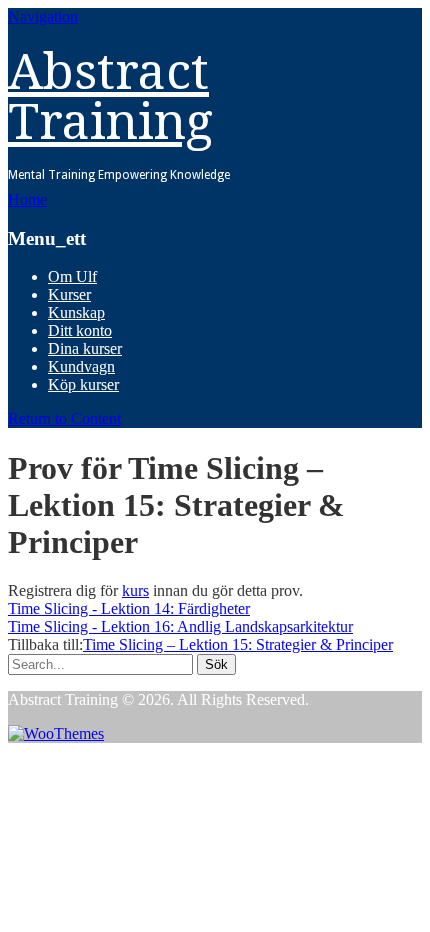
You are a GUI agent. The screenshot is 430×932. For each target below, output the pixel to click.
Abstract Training (110, 96)
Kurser (69, 294)
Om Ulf (72, 276)
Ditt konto (80, 330)
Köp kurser (83, 384)
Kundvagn (81, 366)
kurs (135, 590)
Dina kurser (85, 348)
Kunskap (76, 312)
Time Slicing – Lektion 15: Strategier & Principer (238, 644)
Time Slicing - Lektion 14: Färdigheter (129, 608)
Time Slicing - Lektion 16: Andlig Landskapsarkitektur (180, 626)
